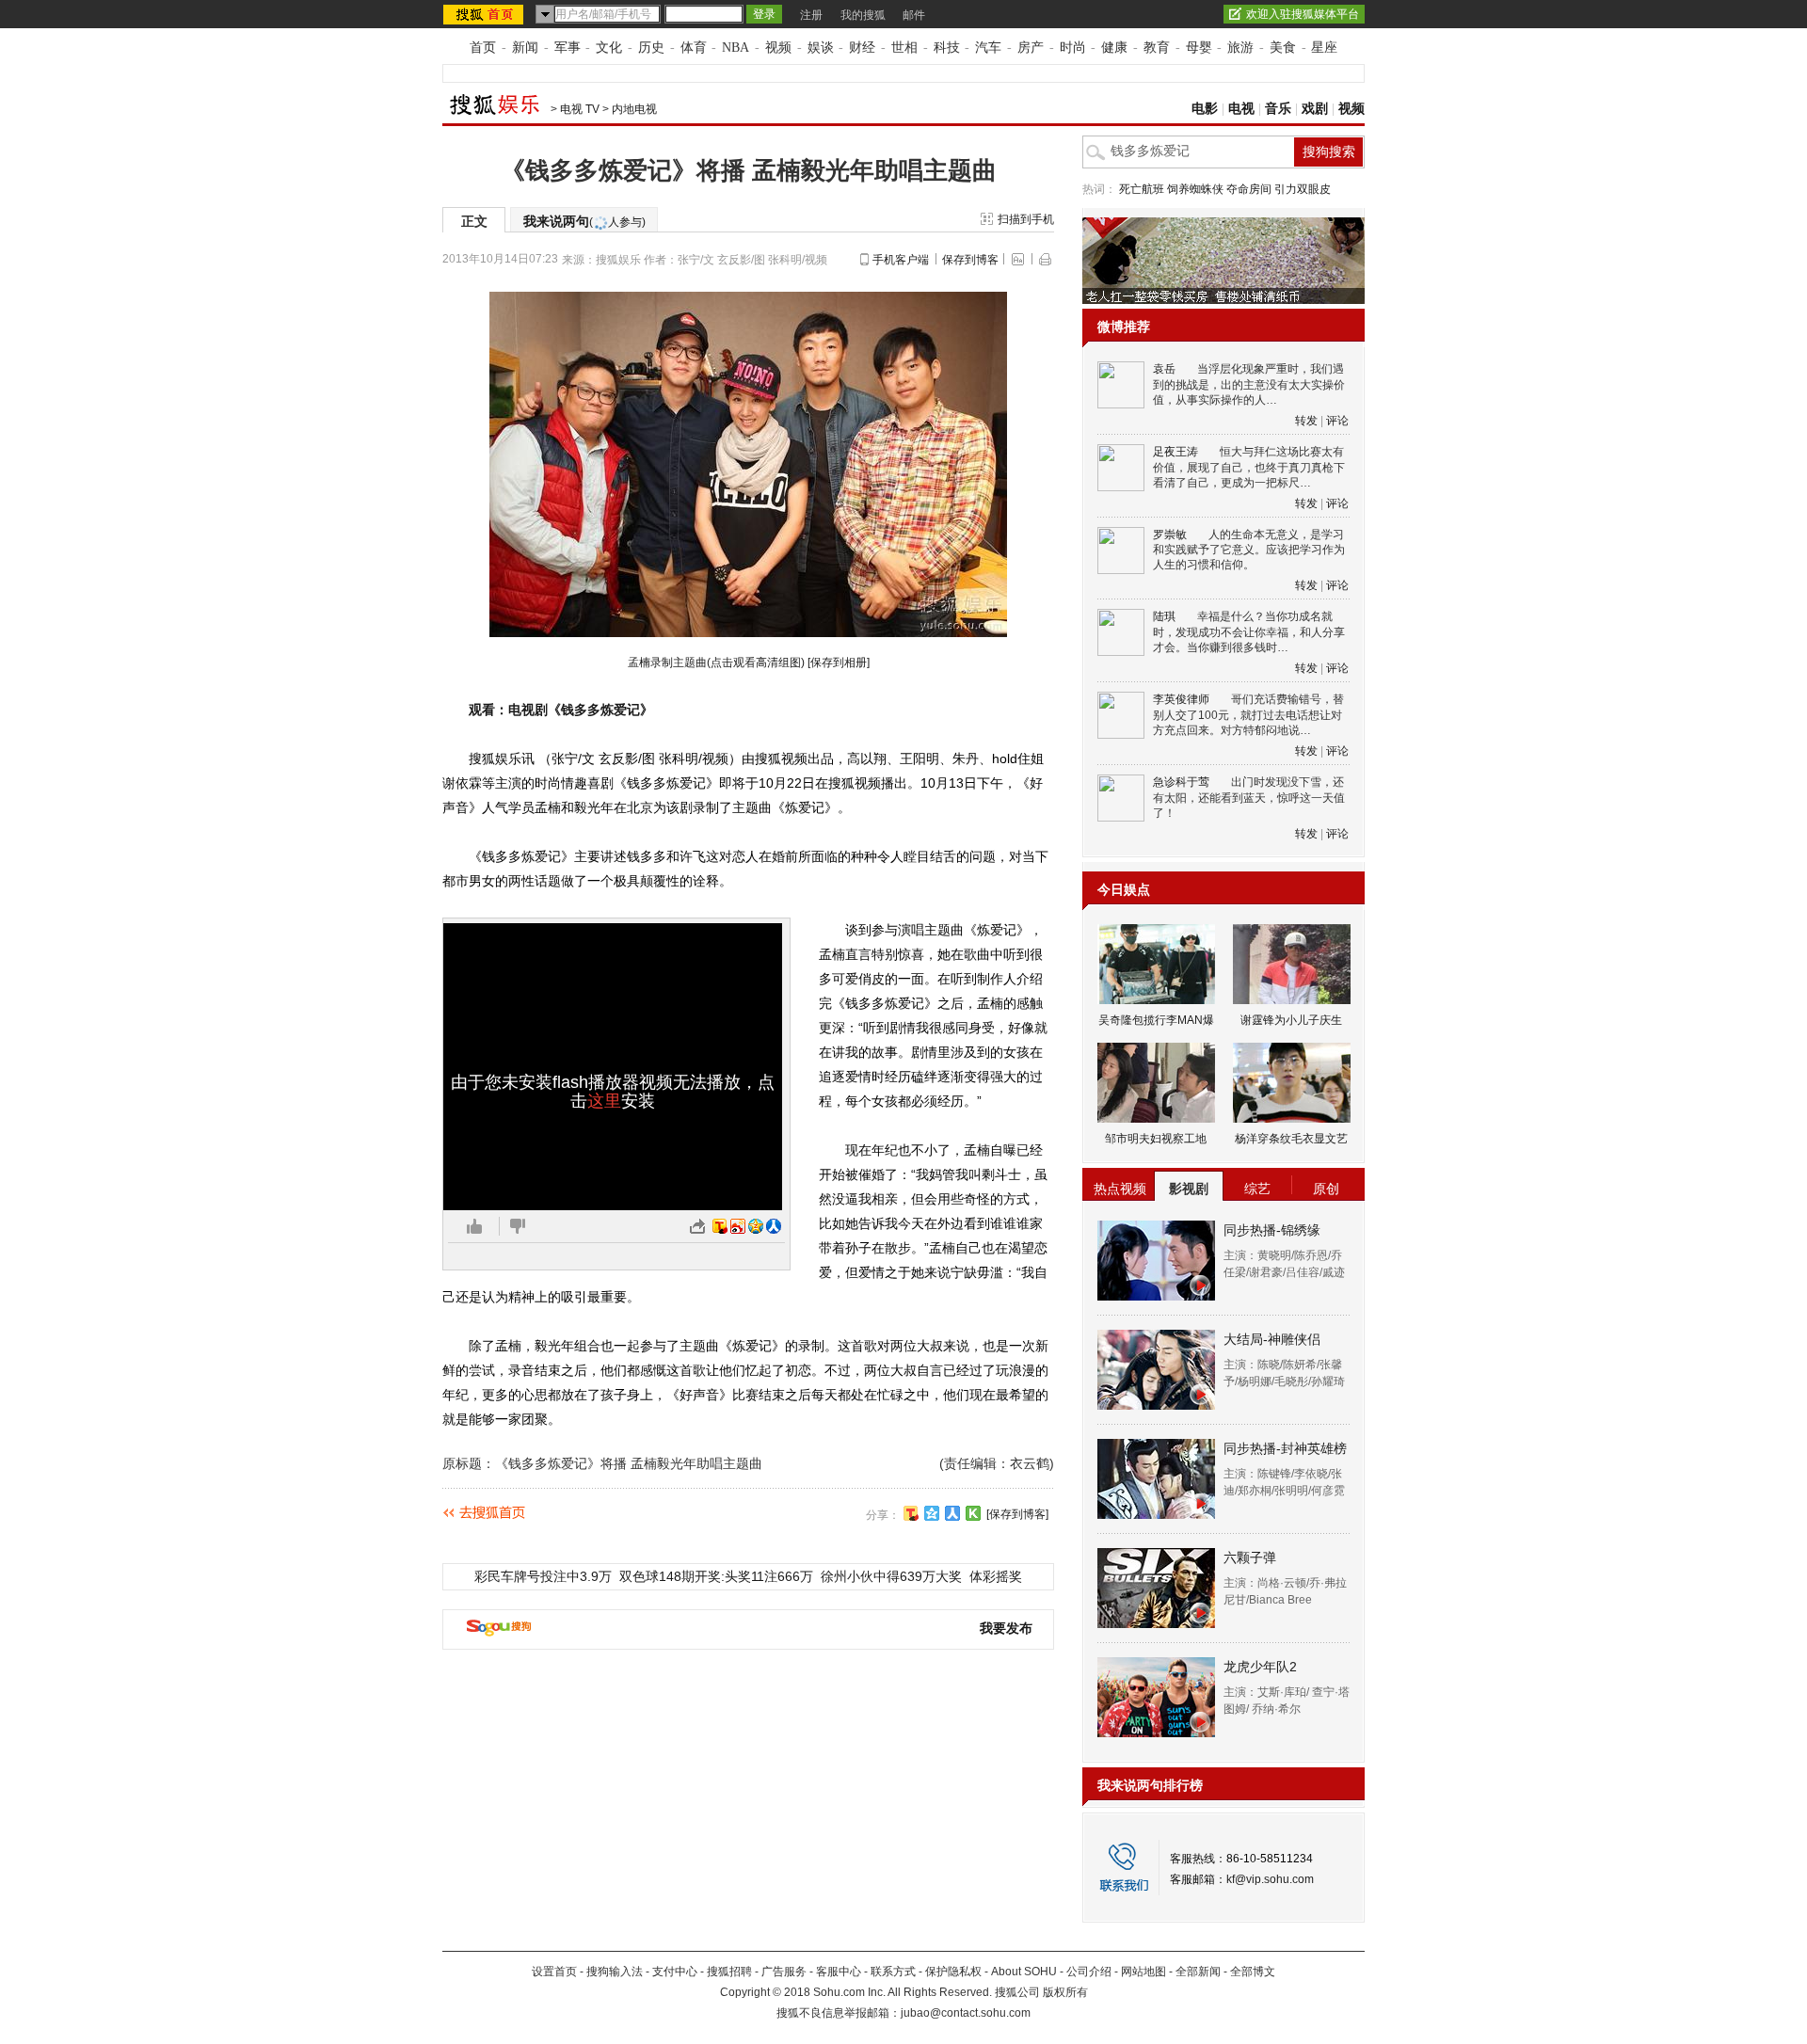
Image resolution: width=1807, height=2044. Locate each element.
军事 (568, 48)
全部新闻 (1198, 1972)
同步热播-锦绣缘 (1272, 1230)
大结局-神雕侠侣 (1272, 1339)
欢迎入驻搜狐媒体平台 (1303, 14)
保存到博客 (970, 260)
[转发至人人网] (774, 1226)
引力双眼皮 (1303, 189)
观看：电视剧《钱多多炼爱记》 (561, 710)
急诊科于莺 (1181, 782)
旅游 (1240, 48)
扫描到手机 (1026, 219)
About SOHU (1024, 1972)
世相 (904, 48)
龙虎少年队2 (1260, 1667)
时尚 (1073, 48)
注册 (811, 15)
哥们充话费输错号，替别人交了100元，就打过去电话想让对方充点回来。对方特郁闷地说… (1248, 715)
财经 (862, 48)
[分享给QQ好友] (932, 1513)
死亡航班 (1142, 189)
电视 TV (580, 109)
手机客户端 (901, 260)
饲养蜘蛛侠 (1195, 189)
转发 (1306, 421)
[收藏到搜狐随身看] (973, 1513)
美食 (1283, 48)
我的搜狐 (863, 15)
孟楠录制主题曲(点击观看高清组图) (716, 663)
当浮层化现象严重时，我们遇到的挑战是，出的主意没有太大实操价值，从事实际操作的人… (1249, 384)
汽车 (988, 48)
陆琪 (1164, 616)
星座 (1324, 48)
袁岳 (1164, 369)
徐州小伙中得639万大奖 (891, 1576)
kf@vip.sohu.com (1270, 1879)
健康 (1114, 48)
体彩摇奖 (996, 1576)
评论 (1337, 421)
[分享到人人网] (952, 1513)
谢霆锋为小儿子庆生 (1291, 1020)
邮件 (914, 15)
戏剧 (1315, 109)
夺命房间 (1249, 189)
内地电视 (634, 109)
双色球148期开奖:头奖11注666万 (716, 1576)
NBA (736, 48)
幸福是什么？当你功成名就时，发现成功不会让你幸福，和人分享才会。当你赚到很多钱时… (1249, 632)
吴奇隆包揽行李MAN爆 (1156, 1020)
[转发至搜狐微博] (720, 1226)
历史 (651, 48)
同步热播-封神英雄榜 (1285, 1448)
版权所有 (1065, 1992)
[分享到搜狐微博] (911, 1513)
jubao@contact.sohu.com (966, 2013)
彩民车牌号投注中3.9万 (543, 1576)
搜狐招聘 (729, 1972)
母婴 (1199, 48)
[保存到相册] (839, 663)
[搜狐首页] (485, 14)
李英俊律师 (1181, 699)
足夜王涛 (1175, 452)
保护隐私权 (953, 1972)
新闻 (525, 48)
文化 (609, 48)
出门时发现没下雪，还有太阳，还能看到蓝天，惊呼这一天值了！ (1249, 798)
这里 (604, 1101)
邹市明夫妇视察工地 (1156, 1139)
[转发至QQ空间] (756, 1226)
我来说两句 (584, 221)
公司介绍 (1089, 1972)
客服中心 (839, 1972)
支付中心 (675, 1972)
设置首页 (554, 1972)
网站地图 (1143, 1972)
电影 (1205, 109)
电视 (1241, 109)
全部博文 (1253, 1972)
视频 (778, 48)
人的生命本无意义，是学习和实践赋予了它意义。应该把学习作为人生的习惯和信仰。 (1249, 550)
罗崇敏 (1170, 535)
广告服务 (784, 1972)
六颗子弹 (1250, 1557)
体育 (694, 48)
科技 (947, 48)
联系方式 (893, 1972)
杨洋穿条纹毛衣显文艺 (1291, 1139)
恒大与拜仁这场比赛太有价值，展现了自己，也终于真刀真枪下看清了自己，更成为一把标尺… (1249, 467)
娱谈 (821, 48)
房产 (1031, 48)
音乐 (1278, 109)
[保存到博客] (1017, 1514)
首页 (483, 48)
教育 (1157, 48)
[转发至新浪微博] (738, 1226)
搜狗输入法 (615, 1972)
